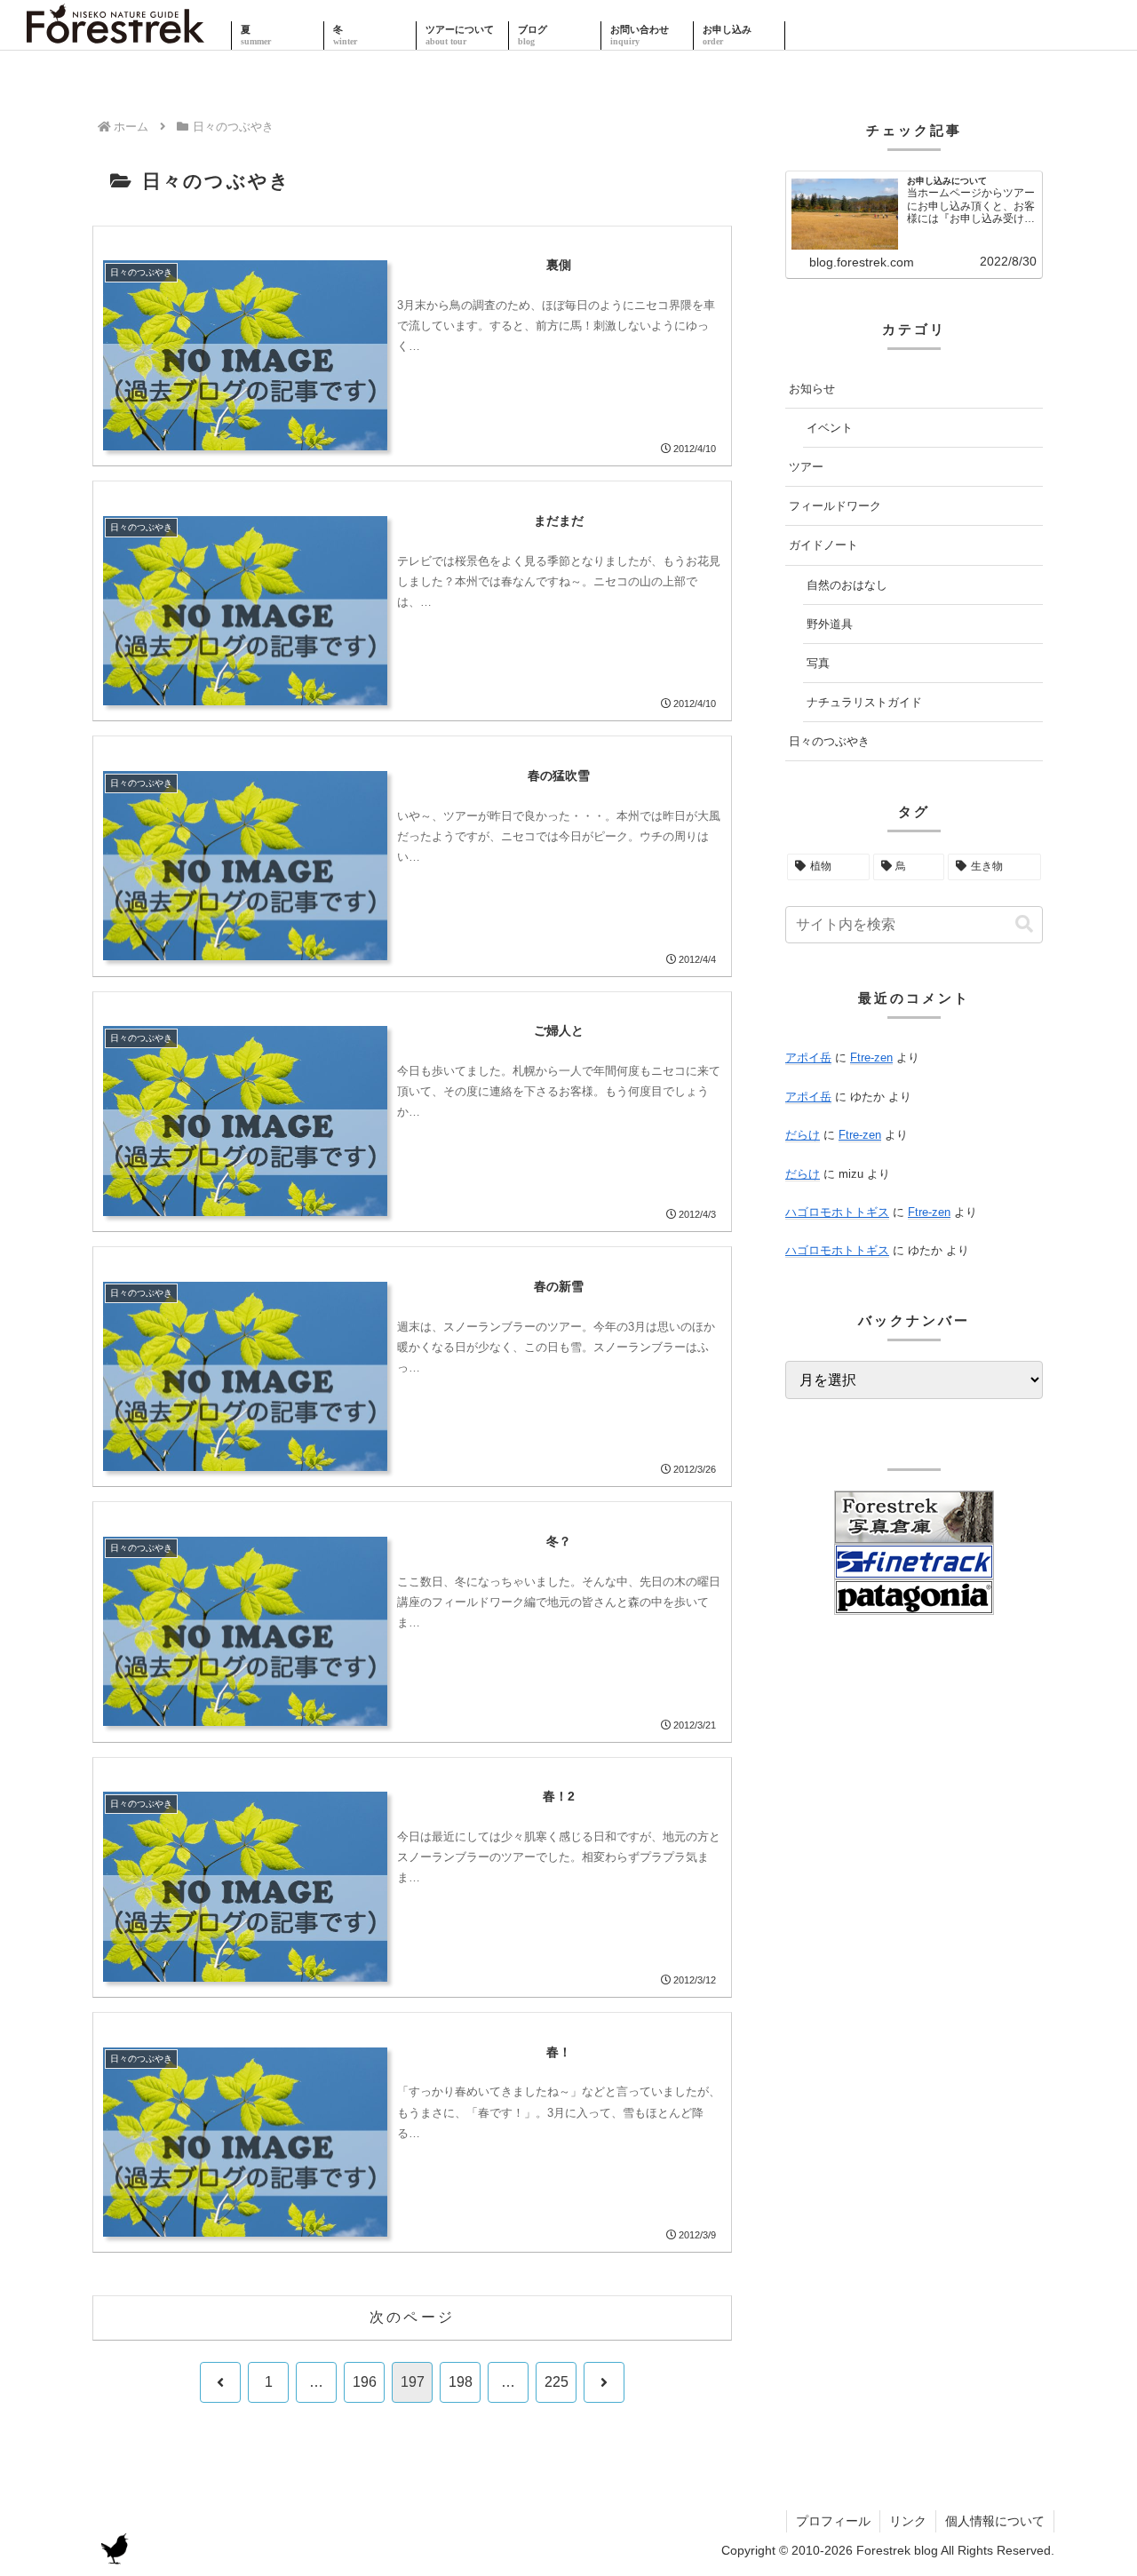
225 (557, 2382)
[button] (1024, 924)
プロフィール (833, 2521)
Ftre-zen (871, 1057)
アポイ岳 (808, 1057)
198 (461, 2382)
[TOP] (115, 36)
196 (365, 2382)
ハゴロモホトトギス (837, 1212)
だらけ (803, 1135)
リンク (908, 2521)
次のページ (412, 2317)
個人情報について (995, 2521)
